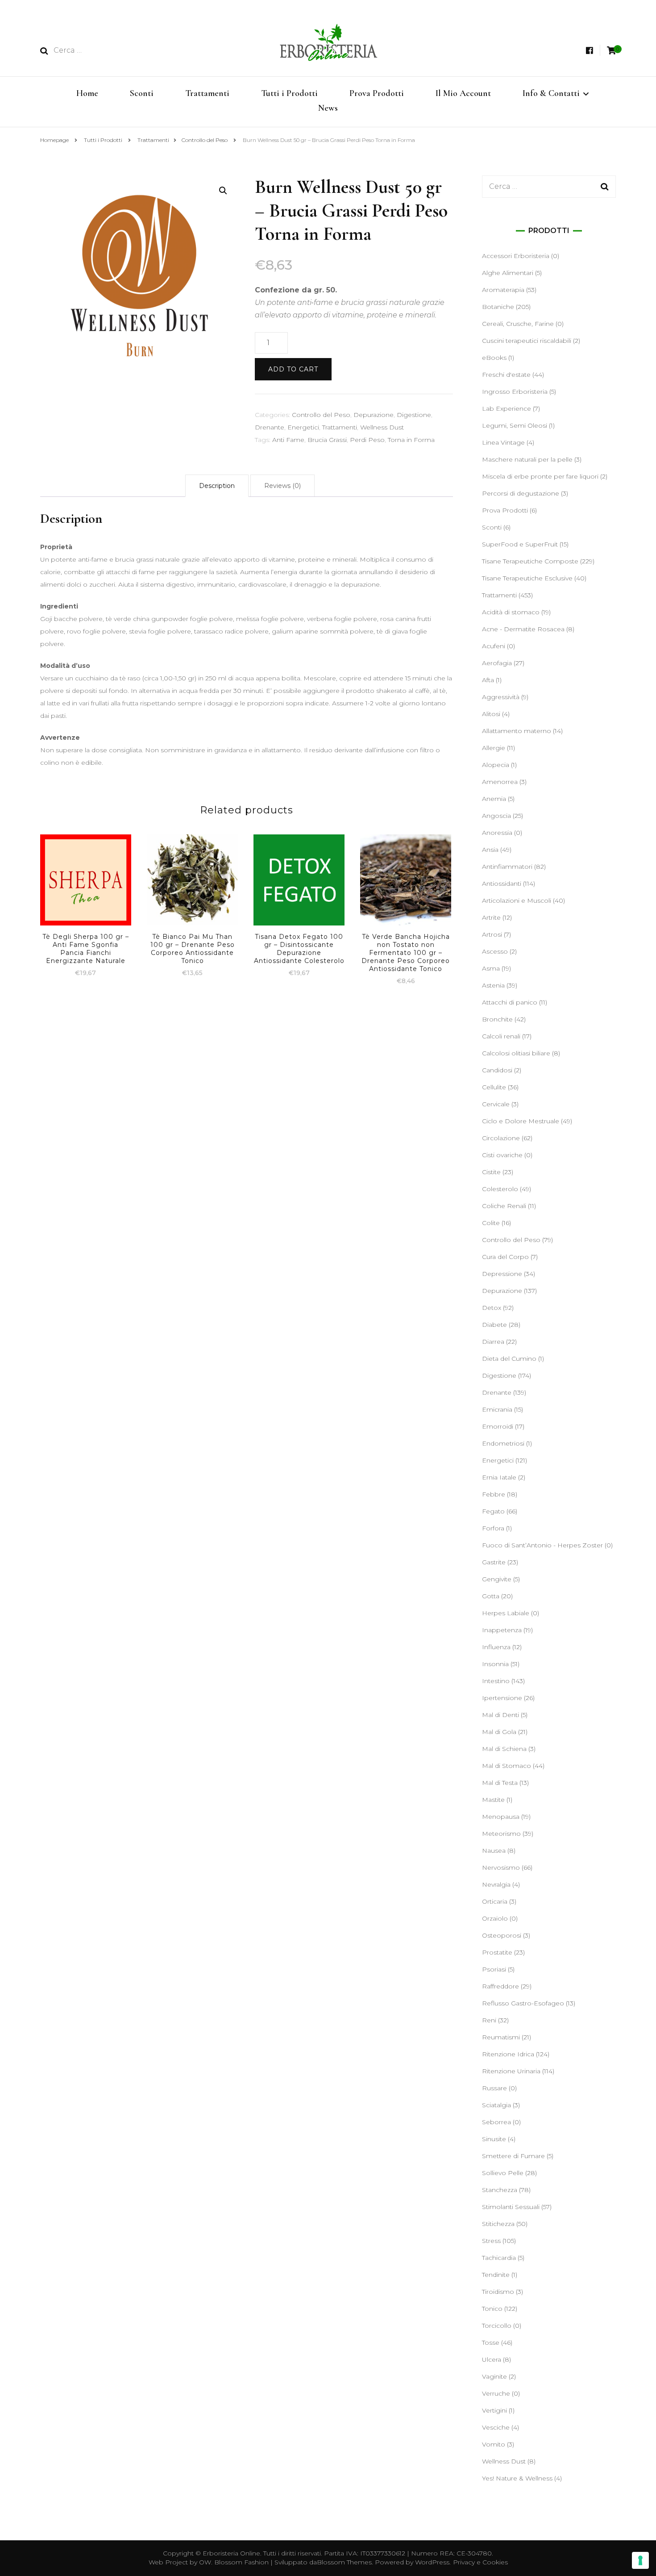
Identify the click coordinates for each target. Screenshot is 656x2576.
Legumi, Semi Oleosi (515, 425)
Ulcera (492, 2359)
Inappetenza (502, 1630)
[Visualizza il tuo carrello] (611, 51)
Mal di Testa (500, 1783)
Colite (491, 1223)
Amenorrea (500, 782)
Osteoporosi (502, 1935)
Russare (494, 2088)
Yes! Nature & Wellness (517, 2478)
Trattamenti (207, 93)
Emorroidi (498, 1426)
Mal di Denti (500, 1715)
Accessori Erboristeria (516, 256)
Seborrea (496, 2122)
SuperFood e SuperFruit (520, 544)
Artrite (491, 917)
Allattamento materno (517, 731)
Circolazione (501, 1138)
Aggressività (501, 697)
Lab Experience (507, 408)
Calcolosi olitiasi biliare (516, 1053)
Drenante (270, 427)
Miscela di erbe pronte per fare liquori (540, 476)
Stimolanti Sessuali (511, 2207)
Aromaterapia (503, 290)
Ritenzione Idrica (508, 2054)
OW (205, 2562)
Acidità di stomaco (511, 612)
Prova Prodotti (377, 93)
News (328, 108)
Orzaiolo (495, 1918)
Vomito (494, 2444)
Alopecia (496, 765)
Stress (491, 2241)
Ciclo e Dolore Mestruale (521, 1121)
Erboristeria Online (231, 2553)
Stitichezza (498, 2224)
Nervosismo (501, 1867)
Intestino (496, 1681)
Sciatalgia (496, 2105)
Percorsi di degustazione (521, 493)
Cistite (491, 1172)
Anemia (494, 799)
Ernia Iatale (499, 1477)
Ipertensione (502, 1698)
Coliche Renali (504, 1206)
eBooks (494, 358)
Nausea (494, 1851)
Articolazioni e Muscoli (517, 900)
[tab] (217, 486)
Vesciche (496, 2427)
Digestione (414, 415)
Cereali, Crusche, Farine (518, 324)
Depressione (502, 1274)
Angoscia (496, 816)
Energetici (303, 427)
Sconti (142, 93)
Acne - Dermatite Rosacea (523, 629)
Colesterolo (500, 1189)
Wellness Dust (382, 427)
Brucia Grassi (327, 440)
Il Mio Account (463, 93)
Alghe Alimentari (508, 273)
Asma (491, 968)
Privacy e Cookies (480, 2562)
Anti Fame (288, 440)
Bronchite (497, 1019)
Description (217, 486)
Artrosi (492, 934)
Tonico (492, 2309)
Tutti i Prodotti (289, 93)
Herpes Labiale (506, 1613)
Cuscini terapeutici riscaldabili (527, 341)
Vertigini (494, 2410)
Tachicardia (499, 2258)
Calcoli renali (501, 1036)
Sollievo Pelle (503, 2173)
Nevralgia (496, 1884)
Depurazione (374, 415)
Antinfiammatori (507, 867)
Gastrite (494, 1562)
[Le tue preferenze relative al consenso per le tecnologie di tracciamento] (640, 2560)
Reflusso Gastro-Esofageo (523, 2003)
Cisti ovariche (502, 1155)
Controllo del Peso (321, 415)
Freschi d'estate (506, 375)
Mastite (493, 1800)
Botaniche (498, 307)
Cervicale (496, 1104)
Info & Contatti (551, 93)
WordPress (432, 2562)
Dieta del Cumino (509, 1359)
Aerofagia (497, 663)
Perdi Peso (367, 440)
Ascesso (495, 951)
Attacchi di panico (510, 1002)
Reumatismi (501, 2037)
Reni (489, 2020)
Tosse (491, 2343)
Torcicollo (497, 2326)
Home (87, 93)
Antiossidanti (502, 884)
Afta (488, 680)
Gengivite (497, 1579)
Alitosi (491, 714)
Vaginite (494, 2376)
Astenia (493, 985)
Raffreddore (500, 1986)
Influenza (496, 1647)
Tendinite (496, 2275)
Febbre (494, 1494)
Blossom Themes (344, 2562)
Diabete (494, 1325)
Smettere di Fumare (513, 2156)
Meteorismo (501, 1834)
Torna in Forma (411, 440)
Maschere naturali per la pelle (527, 459)
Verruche (496, 2393)
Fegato (493, 1511)
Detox (492, 1308)
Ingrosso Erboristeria (515, 392)
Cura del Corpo (505, 1257)
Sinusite (494, 2139)
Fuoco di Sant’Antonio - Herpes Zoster (542, 1545)
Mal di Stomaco (507, 1766)
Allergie (494, 748)
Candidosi (497, 1070)
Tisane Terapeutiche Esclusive (527, 578)
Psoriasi (494, 1969)
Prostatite (497, 1952)
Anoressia (497, 833)
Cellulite (494, 1087)
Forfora (493, 1528)
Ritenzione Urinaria (511, 2071)
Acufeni (494, 646)
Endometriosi (503, 1443)
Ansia (490, 850)
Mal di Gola (499, 1732)
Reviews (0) (282, 486)
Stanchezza (500, 2190)
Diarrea (493, 1342)
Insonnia (495, 1664)
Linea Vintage (503, 442)
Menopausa (501, 1817)
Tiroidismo (498, 2292)
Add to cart (293, 369)
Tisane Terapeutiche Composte (530, 561)
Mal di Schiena (504, 1749)
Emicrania (497, 1409)
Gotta (491, 1596)
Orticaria (495, 1901)
